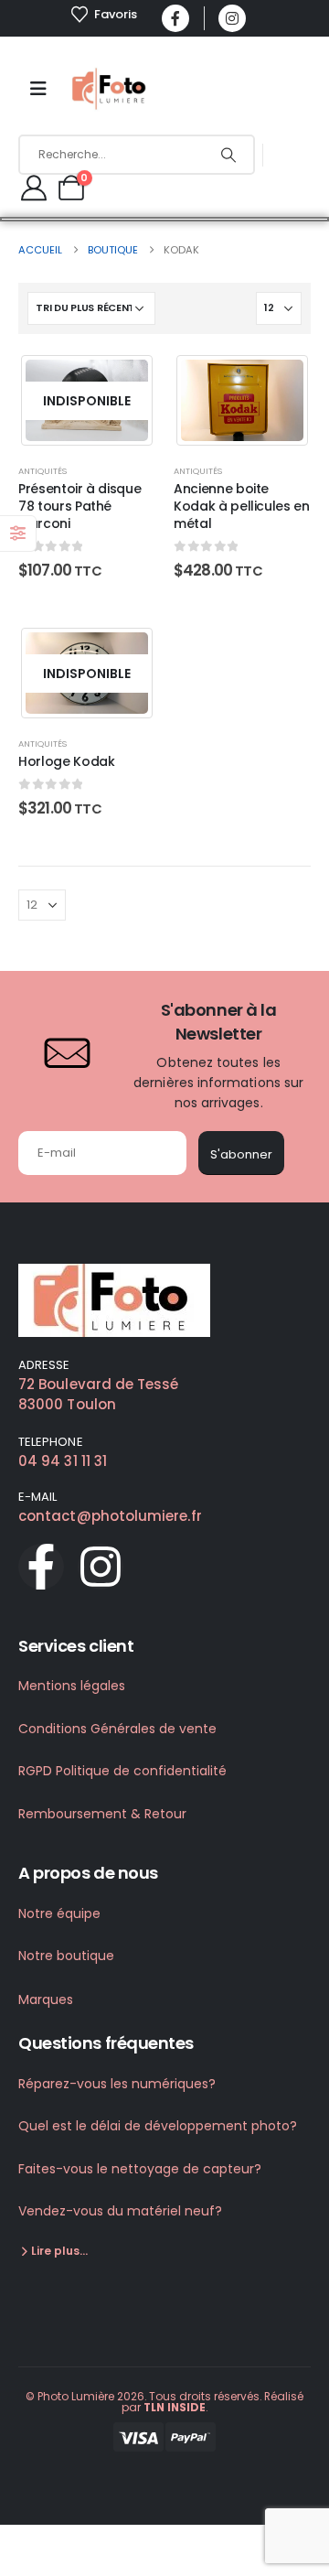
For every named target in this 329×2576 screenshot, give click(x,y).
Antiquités (42, 471)
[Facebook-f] (41, 1567)
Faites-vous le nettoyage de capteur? (140, 2169)
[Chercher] (228, 155)
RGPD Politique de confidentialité (122, 1771)
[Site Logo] (111, 89)
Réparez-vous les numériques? (117, 2084)
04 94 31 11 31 (63, 1461)
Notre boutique (66, 1956)
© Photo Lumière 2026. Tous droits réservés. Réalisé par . (164, 2402)
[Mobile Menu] (38, 89)
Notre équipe (59, 1913)
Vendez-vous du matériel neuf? (120, 2211)
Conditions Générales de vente (117, 1729)
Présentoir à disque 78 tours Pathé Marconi (80, 506)
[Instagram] (232, 18)
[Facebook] (175, 18)
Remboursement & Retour (102, 1814)
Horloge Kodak (66, 761)
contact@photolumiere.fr (110, 1516)
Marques (46, 1999)
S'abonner (241, 1154)
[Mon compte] (34, 188)
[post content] (87, 400)
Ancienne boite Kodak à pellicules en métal (242, 506)
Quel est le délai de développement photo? (158, 2126)
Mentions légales (72, 1686)
